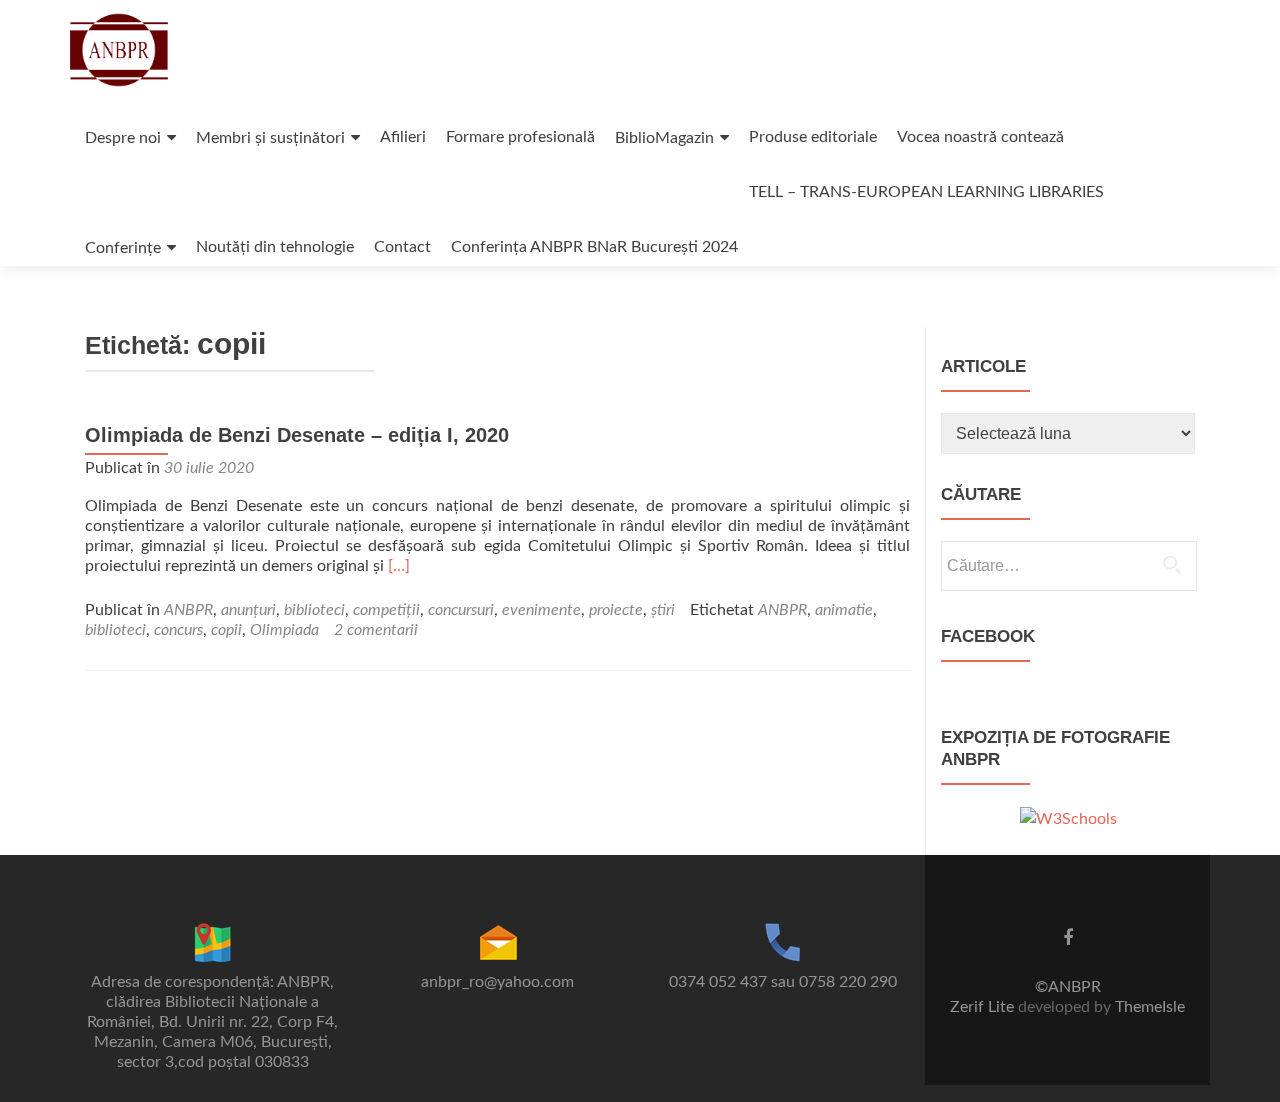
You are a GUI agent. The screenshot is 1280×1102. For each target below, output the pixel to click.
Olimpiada (284, 630)
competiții (386, 610)
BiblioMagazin (664, 138)
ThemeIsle (1150, 1007)
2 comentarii (376, 630)
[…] (399, 566)
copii (226, 630)
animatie (844, 610)
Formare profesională (520, 137)
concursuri (461, 610)
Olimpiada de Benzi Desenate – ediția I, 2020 (297, 435)
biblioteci (314, 610)
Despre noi (123, 138)
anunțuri (248, 610)
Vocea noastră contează (980, 137)
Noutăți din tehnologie (275, 247)
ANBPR (188, 610)
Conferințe (123, 248)
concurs (178, 630)
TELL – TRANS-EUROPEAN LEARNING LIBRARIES (926, 192)
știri (663, 610)
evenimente (541, 610)
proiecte (616, 610)
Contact (402, 247)
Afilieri (403, 137)
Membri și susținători (270, 138)
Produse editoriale (813, 137)
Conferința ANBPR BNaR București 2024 (594, 247)
